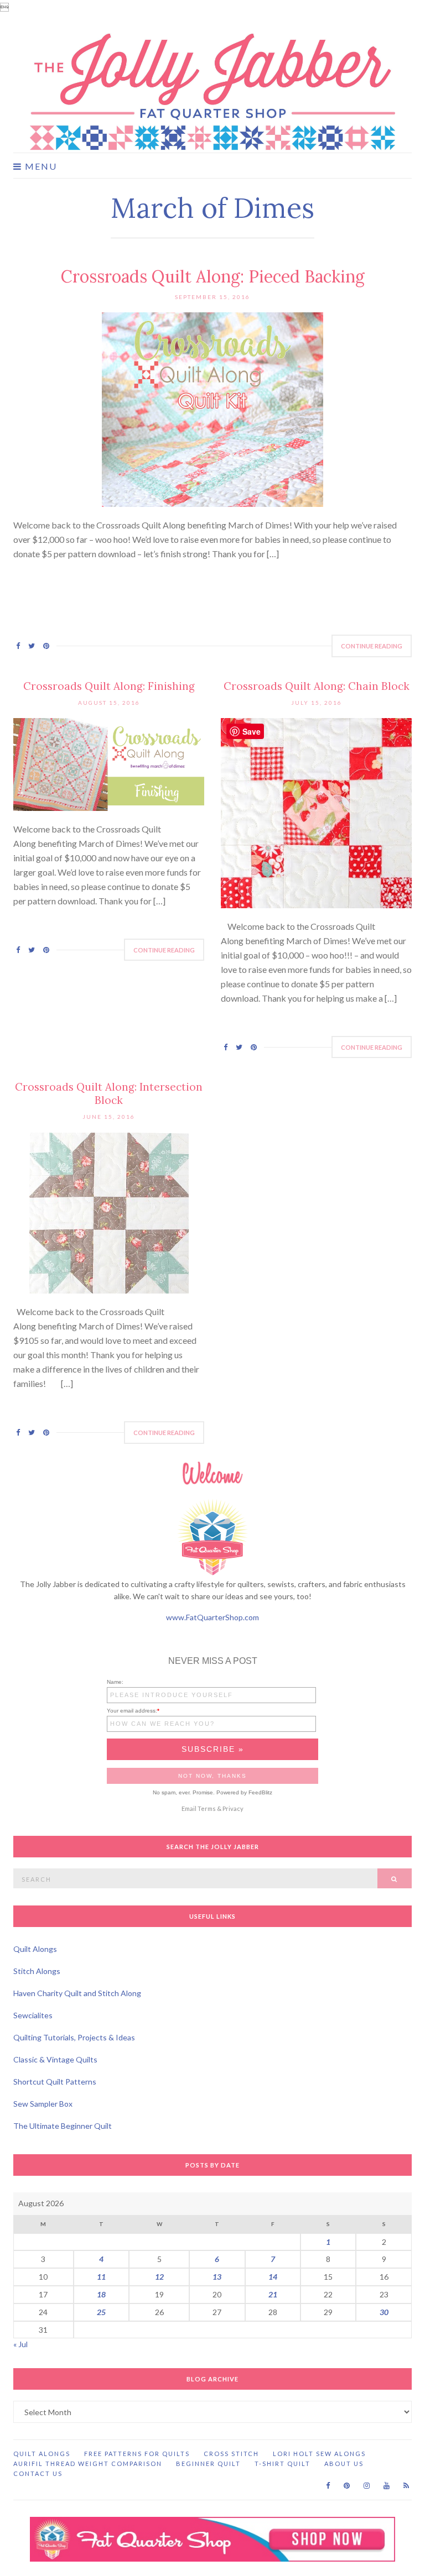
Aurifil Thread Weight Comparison (88, 2464)
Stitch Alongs (37, 1971)
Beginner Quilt (208, 2464)
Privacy (233, 1808)
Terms (207, 1808)
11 (101, 2277)
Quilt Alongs (35, 1949)
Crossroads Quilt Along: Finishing (109, 686)
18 (101, 2294)
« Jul (20, 2344)
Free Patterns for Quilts (137, 2454)
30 (384, 2312)
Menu (40, 166)
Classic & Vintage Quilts (55, 2059)
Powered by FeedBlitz (244, 1792)
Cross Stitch (231, 2454)
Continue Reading (372, 646)
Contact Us (38, 2473)
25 (101, 2312)
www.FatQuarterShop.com (212, 1617)
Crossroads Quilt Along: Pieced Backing (213, 276)
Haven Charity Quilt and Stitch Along (77, 1993)
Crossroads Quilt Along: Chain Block (317, 686)
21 (273, 2294)
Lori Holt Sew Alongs (319, 2454)
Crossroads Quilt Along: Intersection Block (109, 1093)
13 (217, 2277)
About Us (344, 2464)
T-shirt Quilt (283, 2464)
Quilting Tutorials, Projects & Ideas (74, 2037)
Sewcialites (33, 2015)
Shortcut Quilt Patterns (55, 2082)
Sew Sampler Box (43, 2104)
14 (273, 2277)
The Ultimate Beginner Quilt (63, 2126)
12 (159, 2277)
